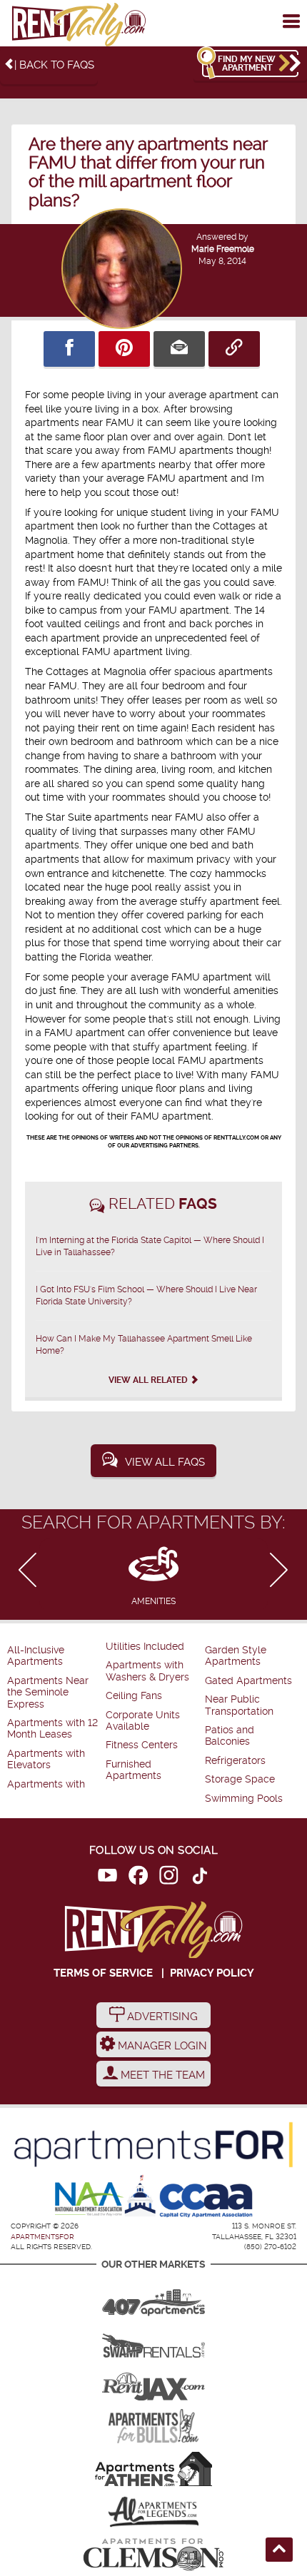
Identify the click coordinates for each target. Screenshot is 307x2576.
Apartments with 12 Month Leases (52, 1729)
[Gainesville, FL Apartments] (153, 2341)
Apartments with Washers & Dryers (147, 1671)
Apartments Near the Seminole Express (48, 1693)
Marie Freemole (223, 249)
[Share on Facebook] (69, 349)
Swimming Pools (244, 1799)
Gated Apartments (248, 1681)
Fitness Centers (142, 1745)
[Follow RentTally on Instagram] (169, 1878)
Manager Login (161, 2046)
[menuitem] (55, 1657)
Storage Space (240, 1779)
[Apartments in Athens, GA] (153, 2469)
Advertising (161, 2017)
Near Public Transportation (239, 1705)
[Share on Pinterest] (124, 349)
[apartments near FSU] (79, 25)
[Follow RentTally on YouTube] (107, 1878)
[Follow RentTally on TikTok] (200, 1878)
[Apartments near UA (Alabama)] (153, 2512)
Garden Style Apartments (236, 1656)
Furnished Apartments (134, 1770)
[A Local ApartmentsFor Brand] (153, 2145)
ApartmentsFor (42, 2237)
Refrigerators (235, 1761)
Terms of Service (103, 1973)
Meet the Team (161, 2075)
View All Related (149, 1380)
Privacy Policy (212, 1973)
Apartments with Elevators (46, 1759)
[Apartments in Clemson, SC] (153, 2555)
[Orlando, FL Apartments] (153, 2298)
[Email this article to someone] (179, 349)
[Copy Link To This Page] (234, 349)
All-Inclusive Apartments (36, 1656)
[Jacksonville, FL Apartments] (153, 2383)
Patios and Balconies (230, 1736)
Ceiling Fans (134, 1696)
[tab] (153, 1574)
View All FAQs (165, 1462)
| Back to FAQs (54, 65)
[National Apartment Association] (90, 2200)
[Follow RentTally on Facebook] (138, 1878)
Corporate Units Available (143, 1721)
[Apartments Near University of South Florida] (153, 2426)
